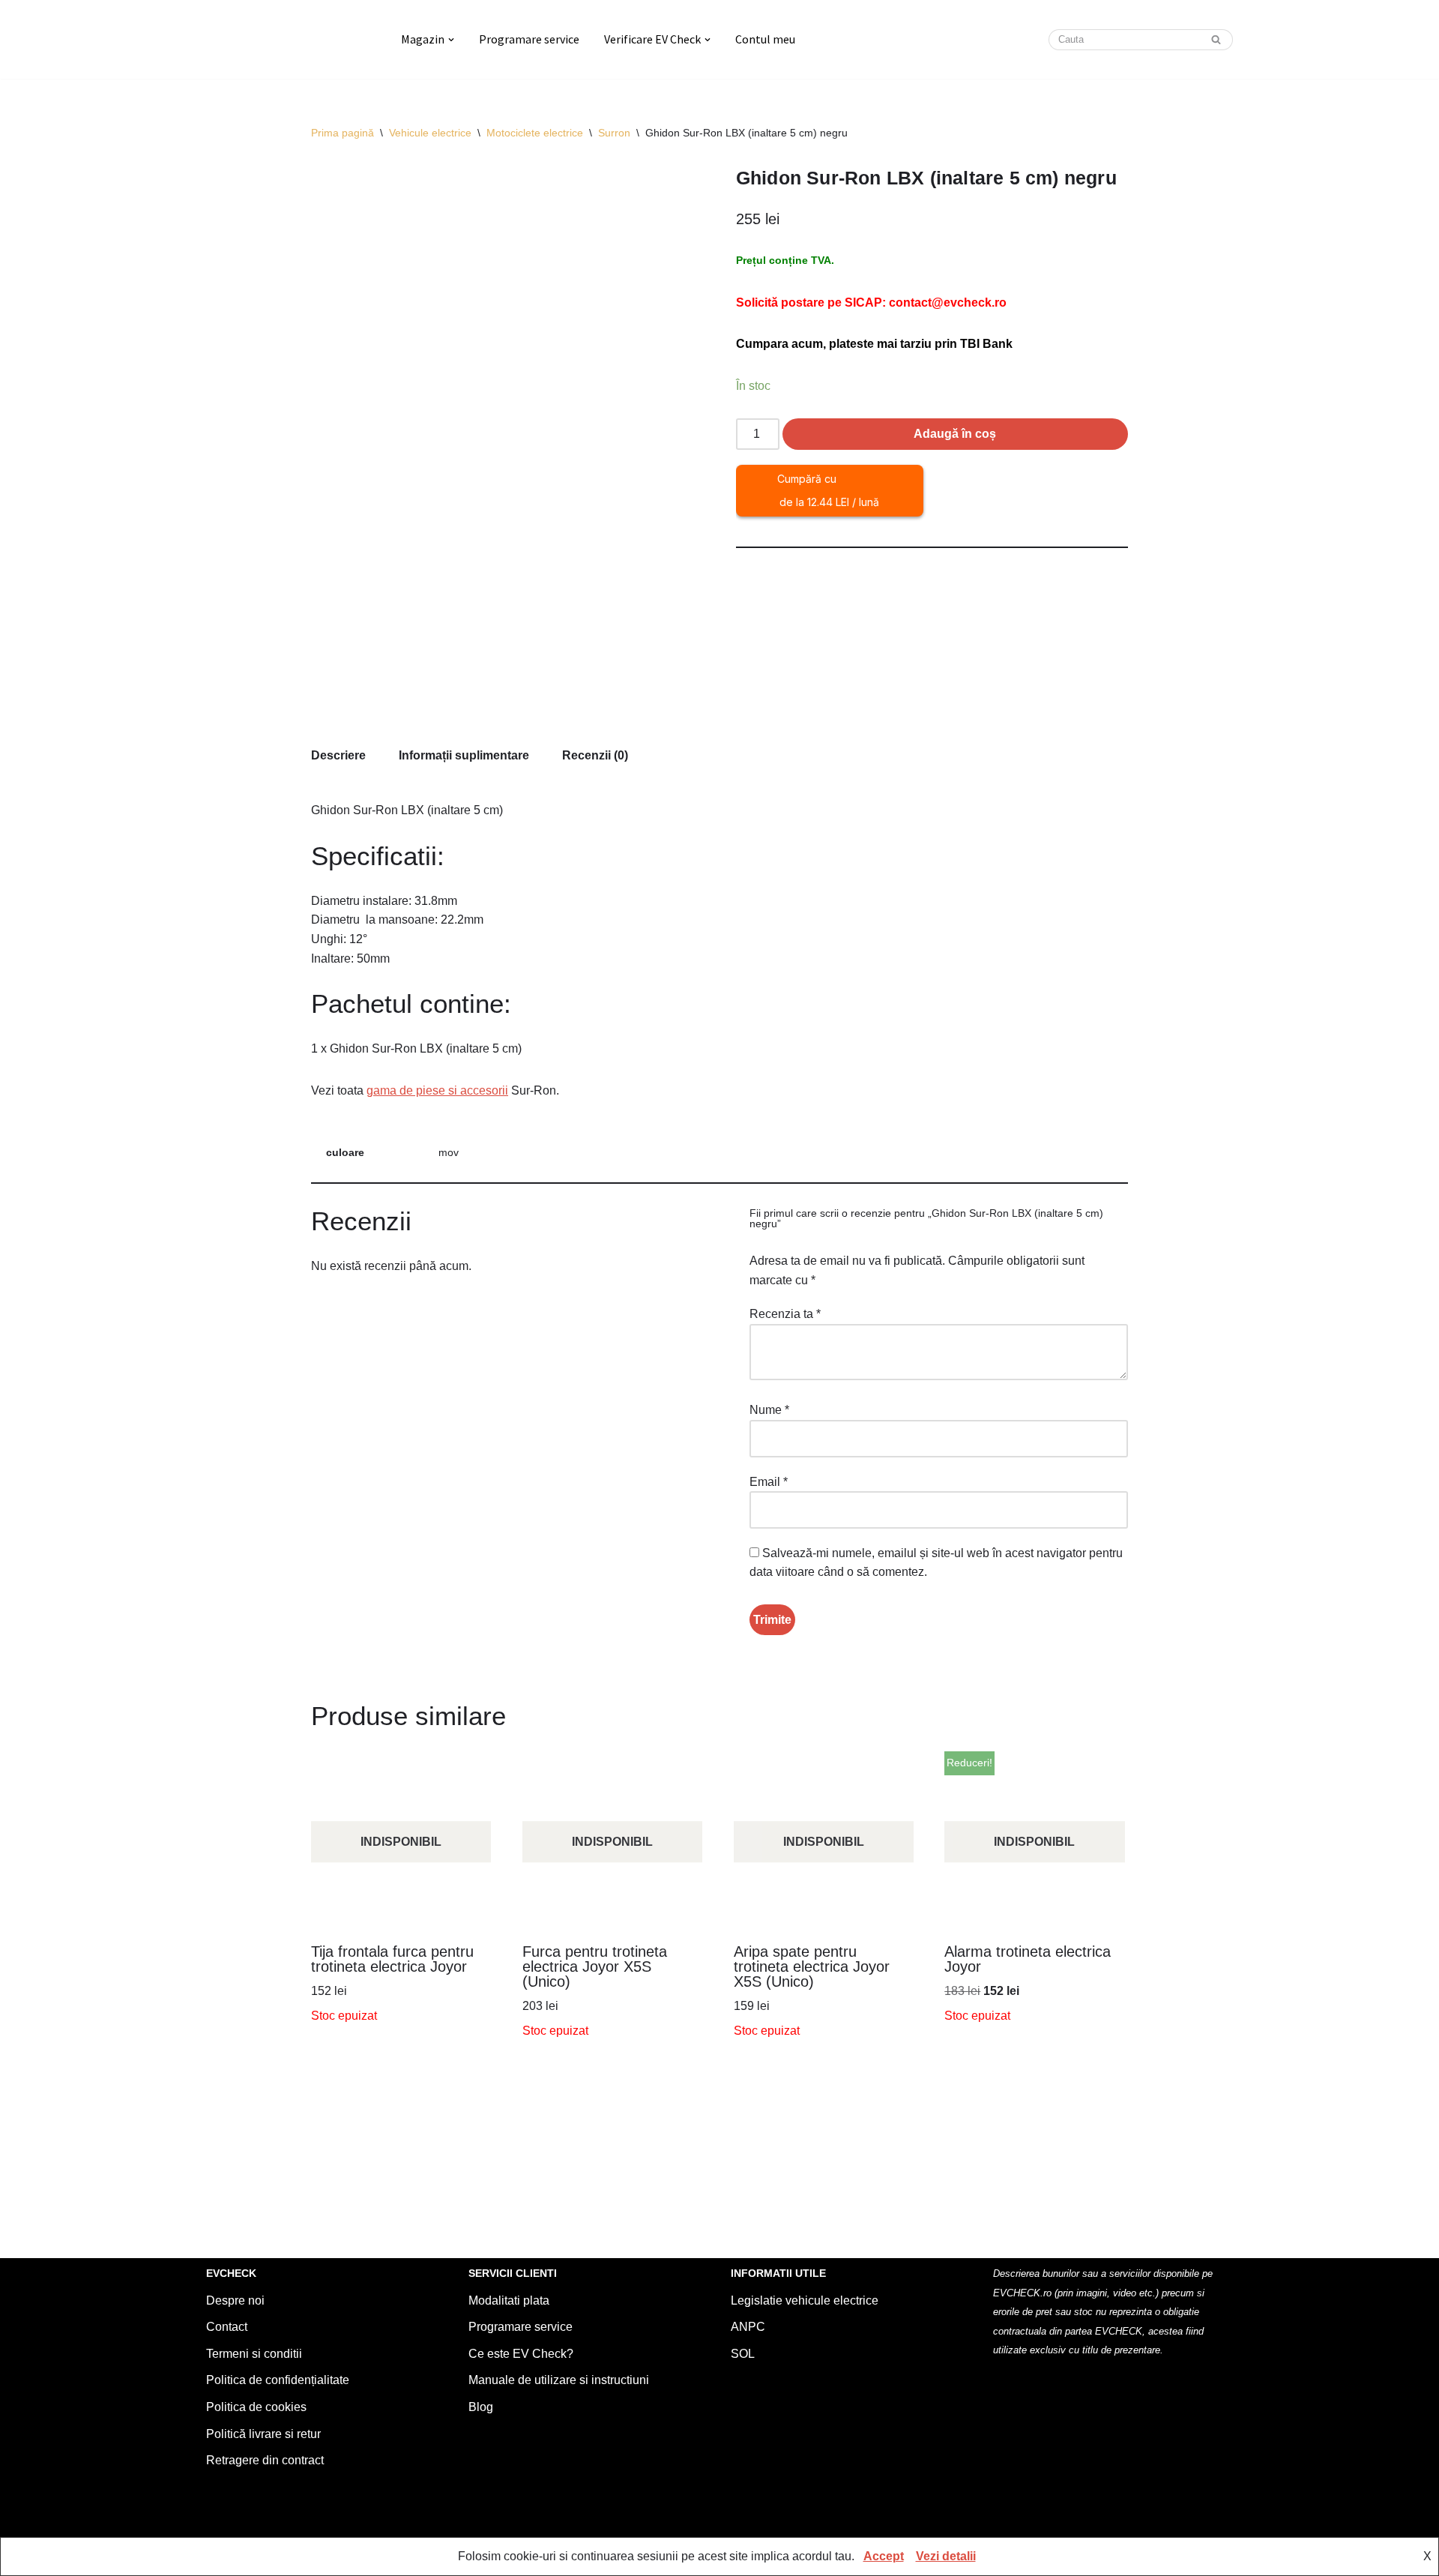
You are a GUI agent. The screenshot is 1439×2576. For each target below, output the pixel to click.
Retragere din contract (265, 2460)
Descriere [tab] (338, 755)
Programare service (529, 39)
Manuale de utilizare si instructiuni (559, 2380)
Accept (884, 2556)
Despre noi (235, 2300)
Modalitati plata (509, 2300)
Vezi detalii (946, 2556)
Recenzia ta (785, 1314)
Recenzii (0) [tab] (595, 755)
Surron (614, 133)
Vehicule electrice (430, 133)
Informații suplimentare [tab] (464, 755)
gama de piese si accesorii (437, 1090)
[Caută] (1216, 40)
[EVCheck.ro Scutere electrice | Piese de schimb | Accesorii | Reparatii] (291, 39)
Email (769, 1482)
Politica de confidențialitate (278, 2380)
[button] (451, 40)
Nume (769, 1410)
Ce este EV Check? (521, 2354)
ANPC (748, 2327)
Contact (227, 2327)
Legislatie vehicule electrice (805, 2300)
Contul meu (765, 39)
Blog (481, 2407)
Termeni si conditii (254, 2354)
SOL (743, 2354)
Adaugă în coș (955, 434)
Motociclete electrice (535, 133)
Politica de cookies (256, 2407)
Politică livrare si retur (263, 2434)
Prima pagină (343, 133)
